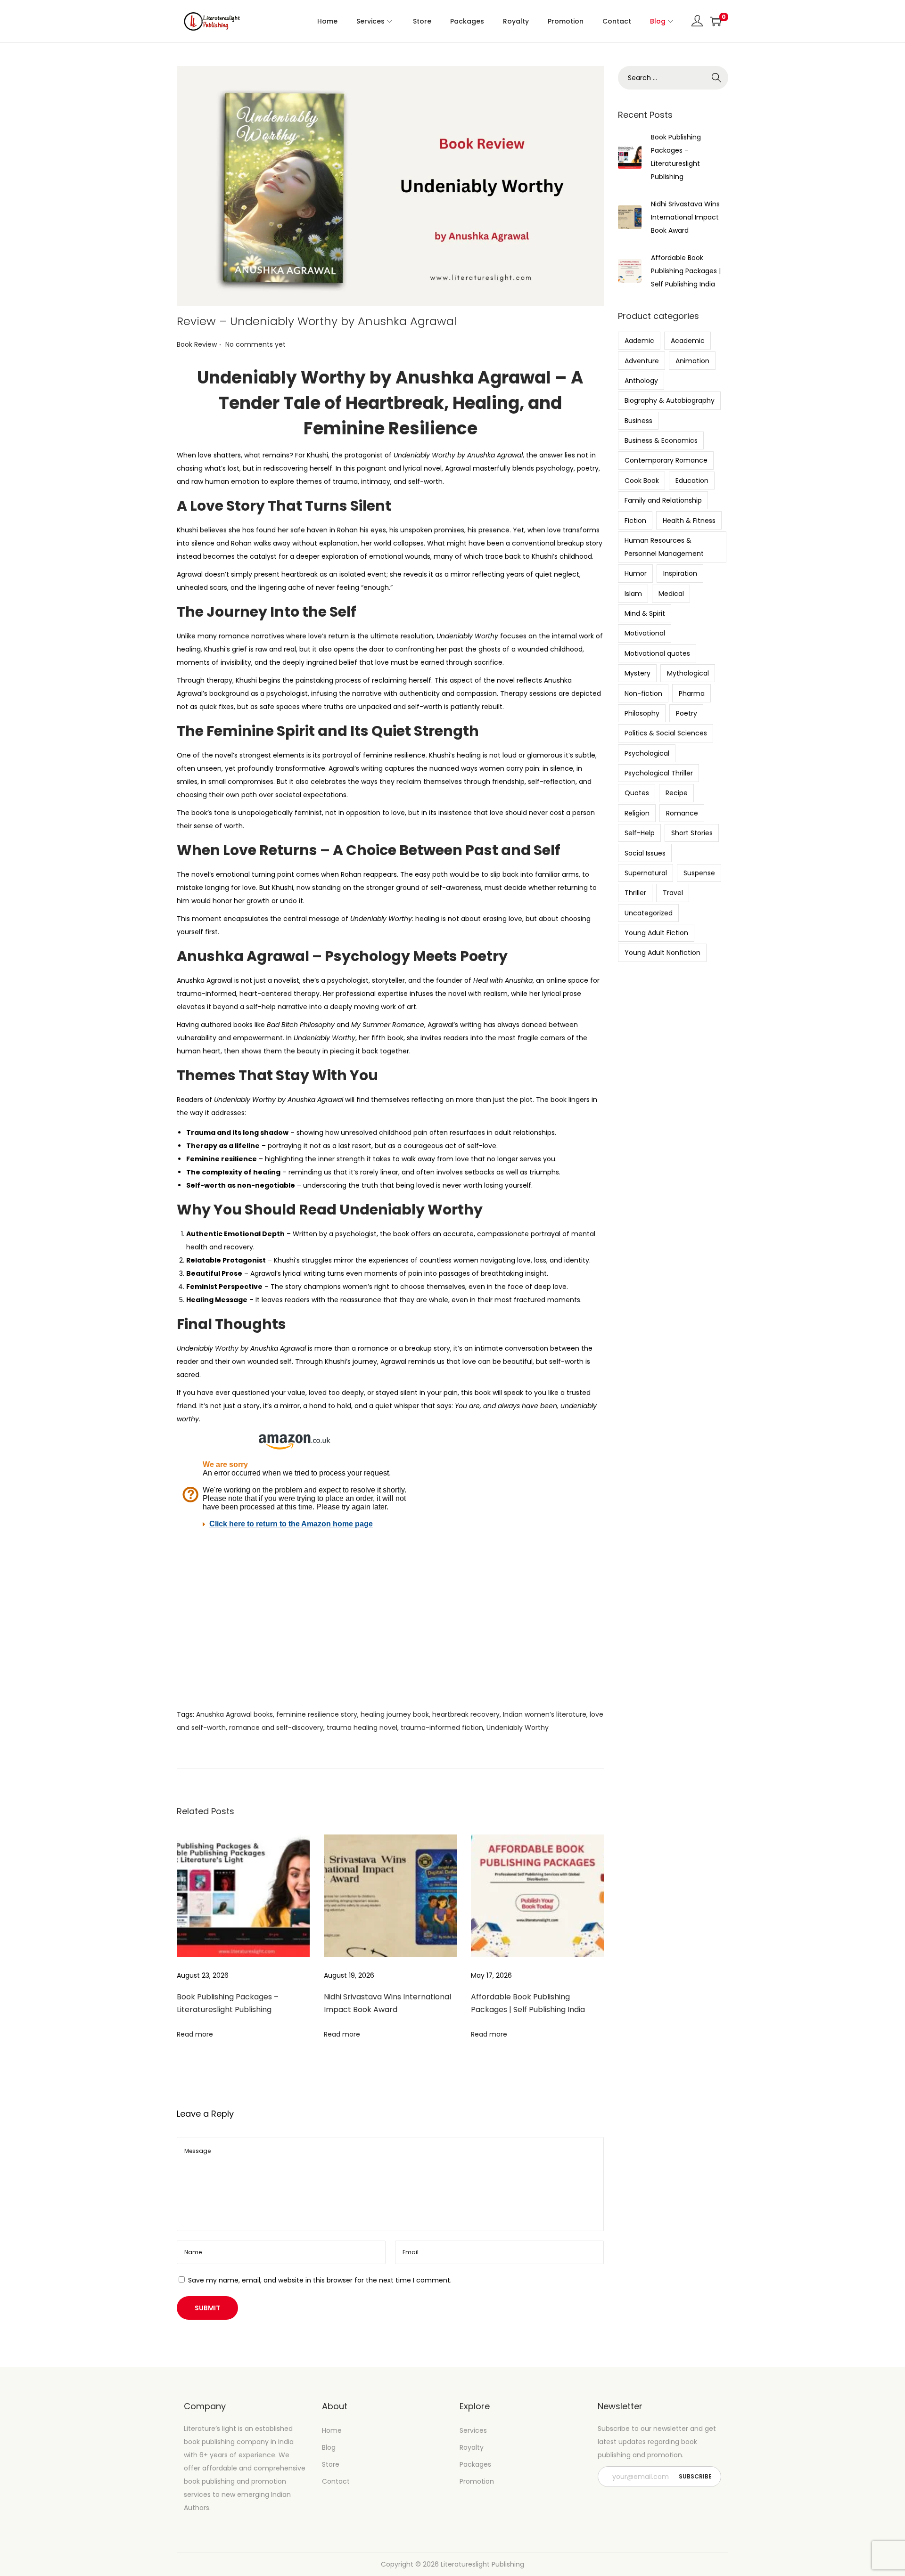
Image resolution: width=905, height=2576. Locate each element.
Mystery (638, 673)
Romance (682, 813)
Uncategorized (649, 913)
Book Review (197, 344)
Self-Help (640, 833)
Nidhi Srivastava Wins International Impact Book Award (685, 217)
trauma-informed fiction (442, 1728)
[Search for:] (673, 78)
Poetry (687, 713)
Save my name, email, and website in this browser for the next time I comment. (320, 2280)
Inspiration (680, 573)
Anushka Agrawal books (234, 1714)
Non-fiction (643, 693)
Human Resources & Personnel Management (664, 547)
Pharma (692, 693)
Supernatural (646, 873)
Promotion (477, 2481)
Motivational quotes (657, 653)
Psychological (647, 753)
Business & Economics (661, 440)
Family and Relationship (663, 500)
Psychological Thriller (659, 773)
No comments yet (255, 344)
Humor (636, 573)
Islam (633, 594)
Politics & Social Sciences (666, 733)
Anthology (641, 381)
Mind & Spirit (645, 613)
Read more (195, 2034)
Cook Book (642, 481)
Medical (671, 594)
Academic (688, 341)
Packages (475, 2464)
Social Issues (645, 853)
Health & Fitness (689, 521)
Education (692, 481)
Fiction (635, 521)
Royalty (472, 2447)
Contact (336, 2481)
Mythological (688, 673)
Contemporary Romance (666, 460)
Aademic (639, 341)
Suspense (699, 873)
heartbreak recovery (466, 1714)
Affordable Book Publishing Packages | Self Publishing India (686, 271)
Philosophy (642, 713)
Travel (673, 893)
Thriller (635, 893)
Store (331, 2464)
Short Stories (692, 833)
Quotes (637, 793)
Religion (637, 813)
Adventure (642, 361)
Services (473, 2430)
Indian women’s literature (545, 1714)
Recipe (677, 793)
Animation (692, 361)
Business (638, 421)
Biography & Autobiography (670, 400)
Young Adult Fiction (656, 933)
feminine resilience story (317, 1714)
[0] (716, 21)
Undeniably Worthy (518, 1728)
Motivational (645, 633)
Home (332, 2430)
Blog (329, 2447)
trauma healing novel (362, 1728)
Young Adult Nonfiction (662, 953)
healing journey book (395, 1714)
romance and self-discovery (276, 1728)
